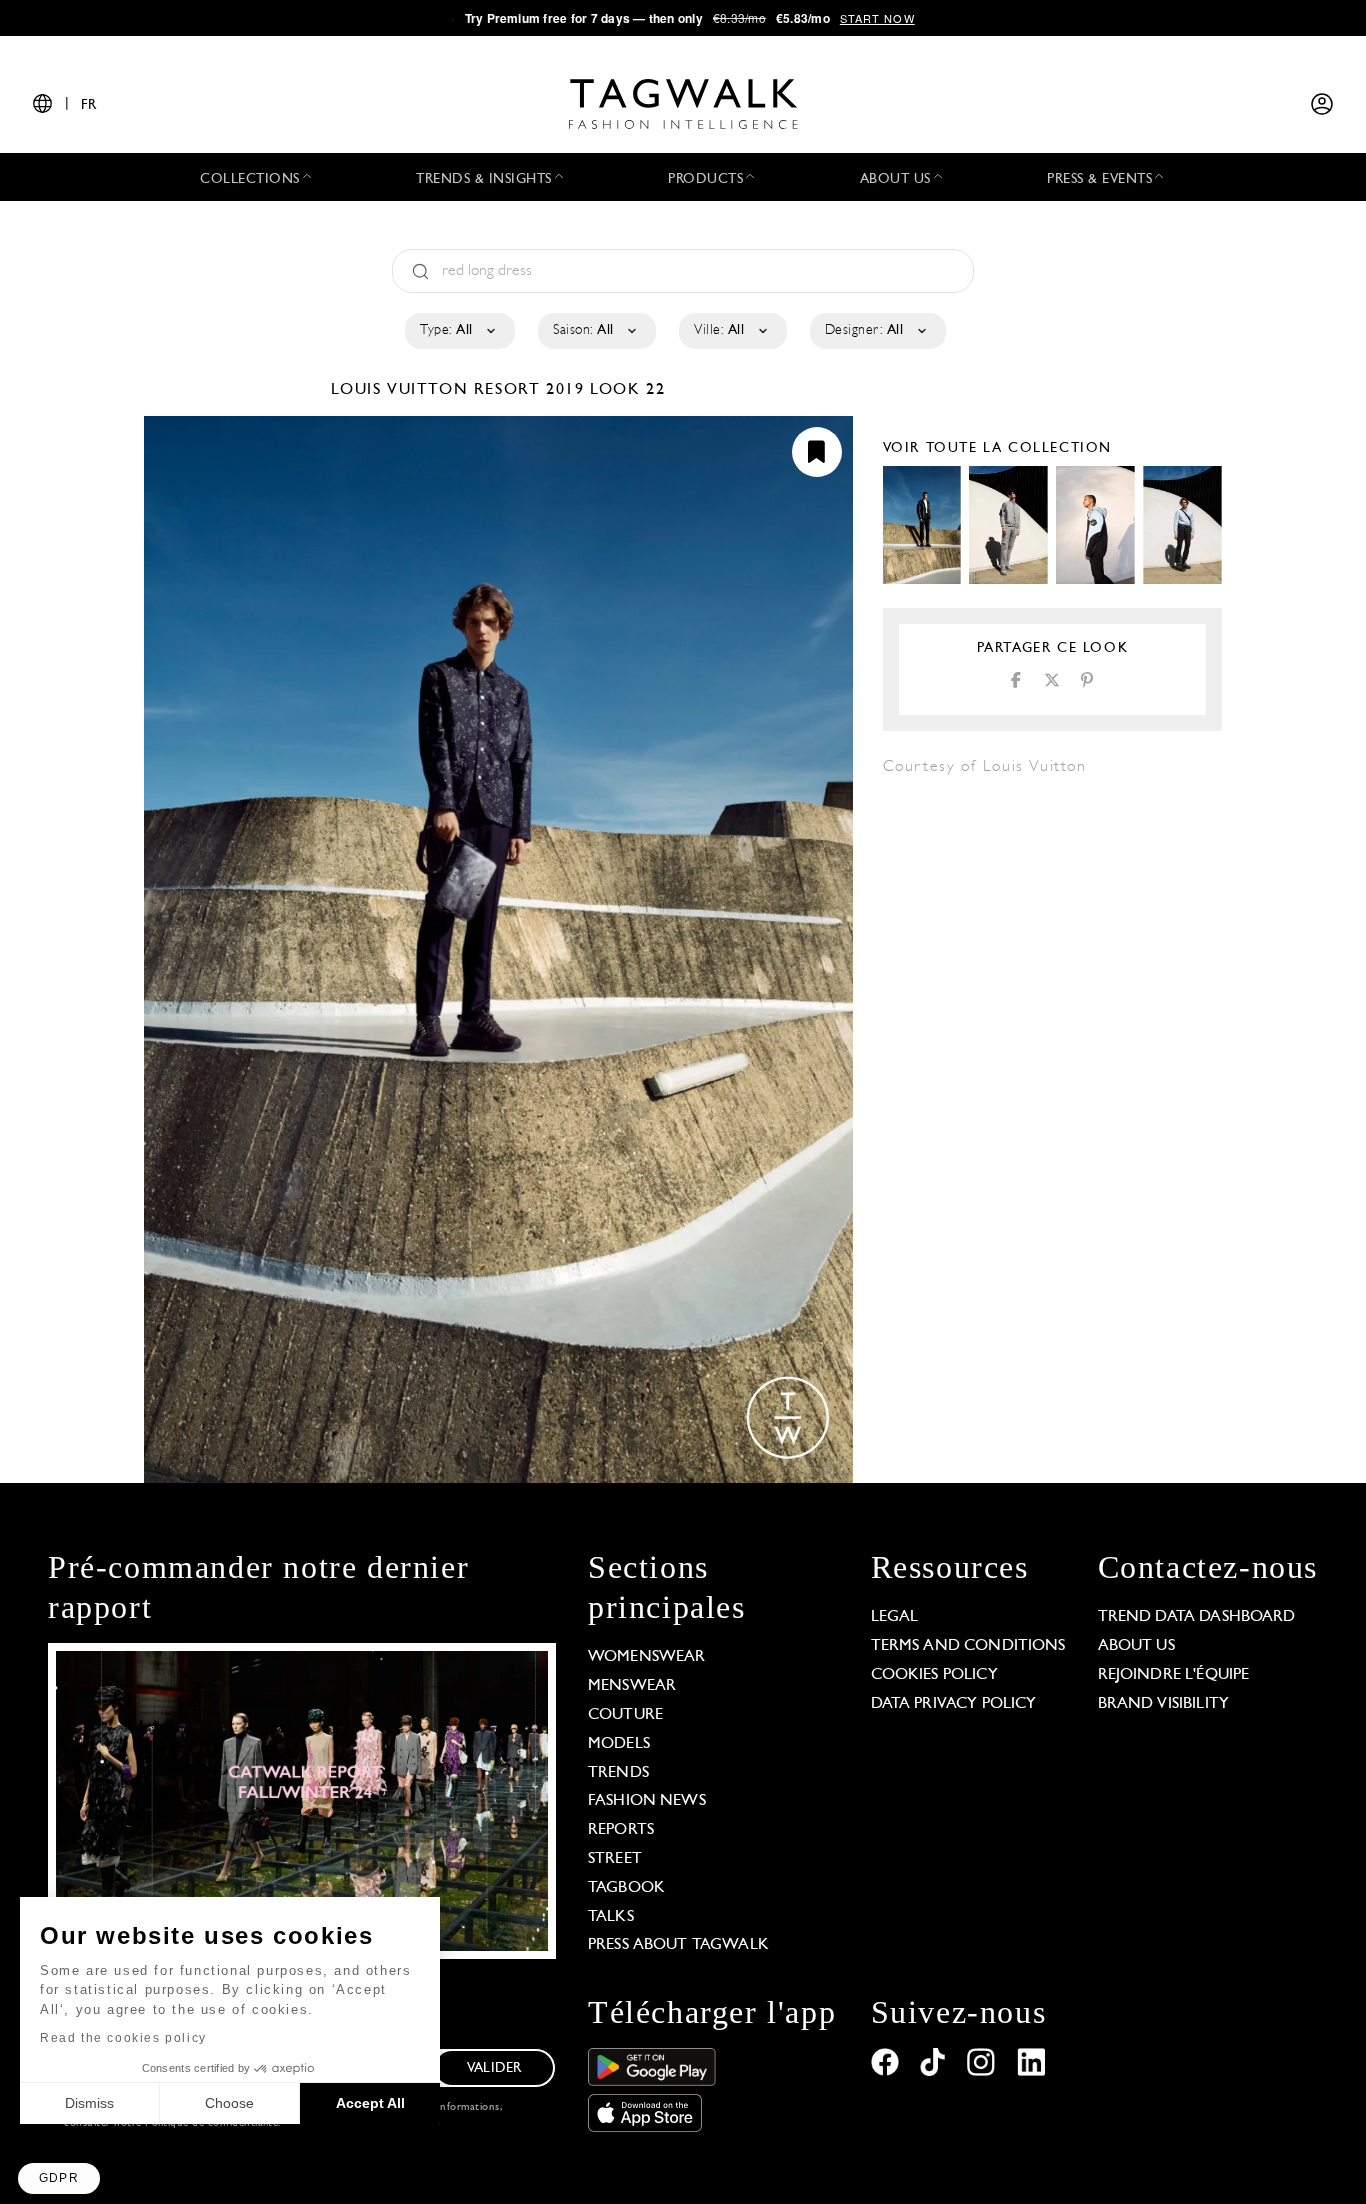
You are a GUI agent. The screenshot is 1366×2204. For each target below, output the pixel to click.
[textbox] (458, 331)
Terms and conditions (968, 1646)
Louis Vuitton (402, 390)
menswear (632, 1686)
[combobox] (458, 331)
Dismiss (89, 2103)
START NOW (877, 18)
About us (1136, 1646)
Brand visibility (1163, 1704)
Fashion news (647, 1801)
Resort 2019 (529, 390)
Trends (618, 1773)
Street (615, 1859)
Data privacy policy (954, 1704)
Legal (895, 1617)
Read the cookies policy (123, 2038)
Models (619, 1744)
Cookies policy (934, 1675)
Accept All (370, 2103)
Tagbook (626, 1888)
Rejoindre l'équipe (1174, 1675)
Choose (229, 2103)
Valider (494, 2068)
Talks (611, 1917)
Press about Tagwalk (678, 1945)
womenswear (647, 1657)
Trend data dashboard (1197, 1617)
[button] (59, 2178)
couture (625, 1715)
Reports (621, 1830)
